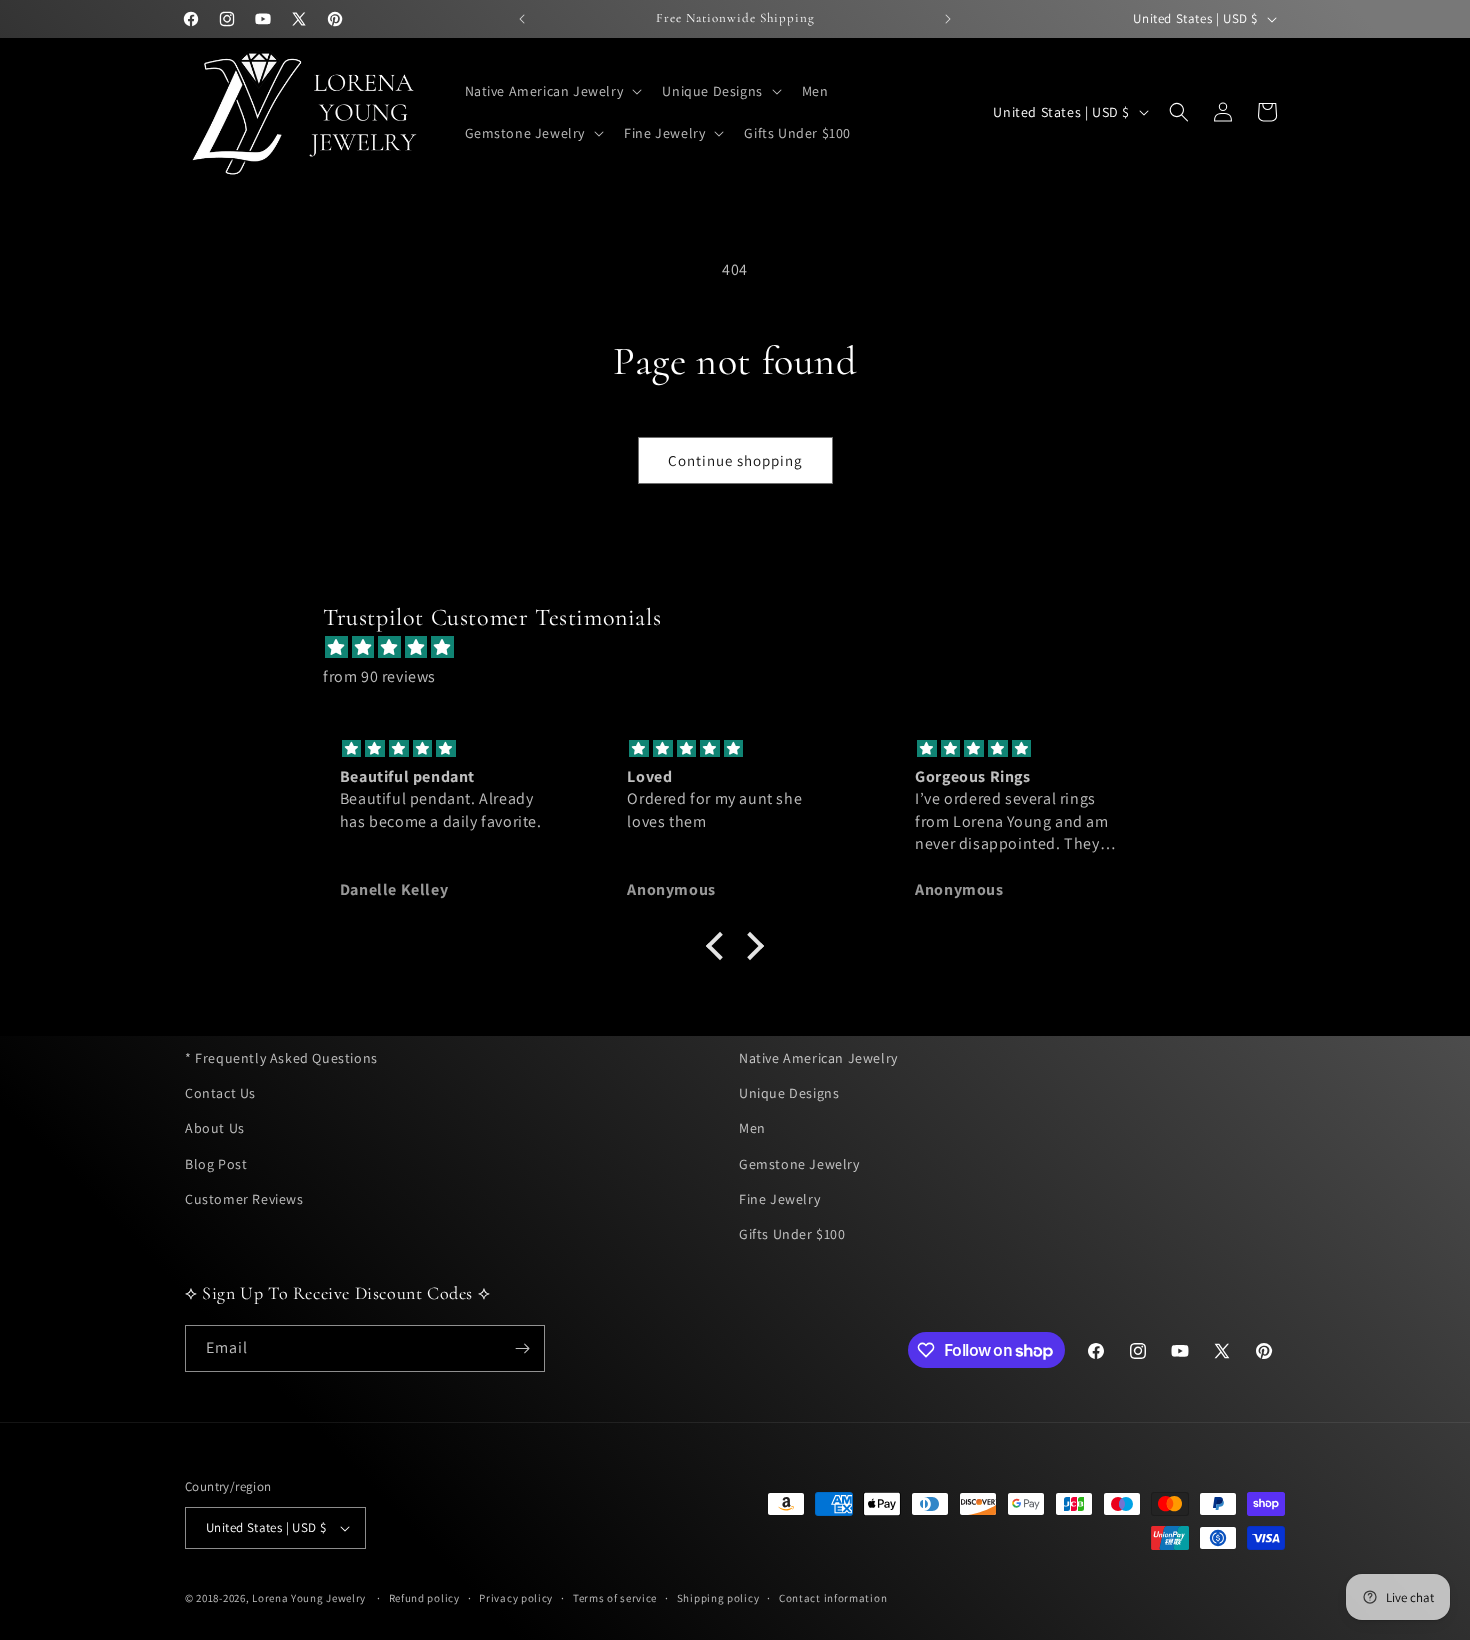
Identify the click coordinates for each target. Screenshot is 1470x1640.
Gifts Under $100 (792, 1234)
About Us (215, 1128)
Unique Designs (789, 1093)
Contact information (833, 1598)
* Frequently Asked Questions (281, 1058)
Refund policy (424, 1598)
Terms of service (615, 1598)
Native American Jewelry (818, 1058)
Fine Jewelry (779, 1199)
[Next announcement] (948, 19)
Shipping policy (718, 1598)
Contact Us (220, 1093)
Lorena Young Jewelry (309, 1598)
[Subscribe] (522, 1348)
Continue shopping (735, 460)
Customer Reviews (244, 1199)
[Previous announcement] (522, 19)
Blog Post (216, 1163)
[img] (745, 648)
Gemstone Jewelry (799, 1163)
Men (752, 1128)
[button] (552, 91)
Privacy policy (516, 1598)
